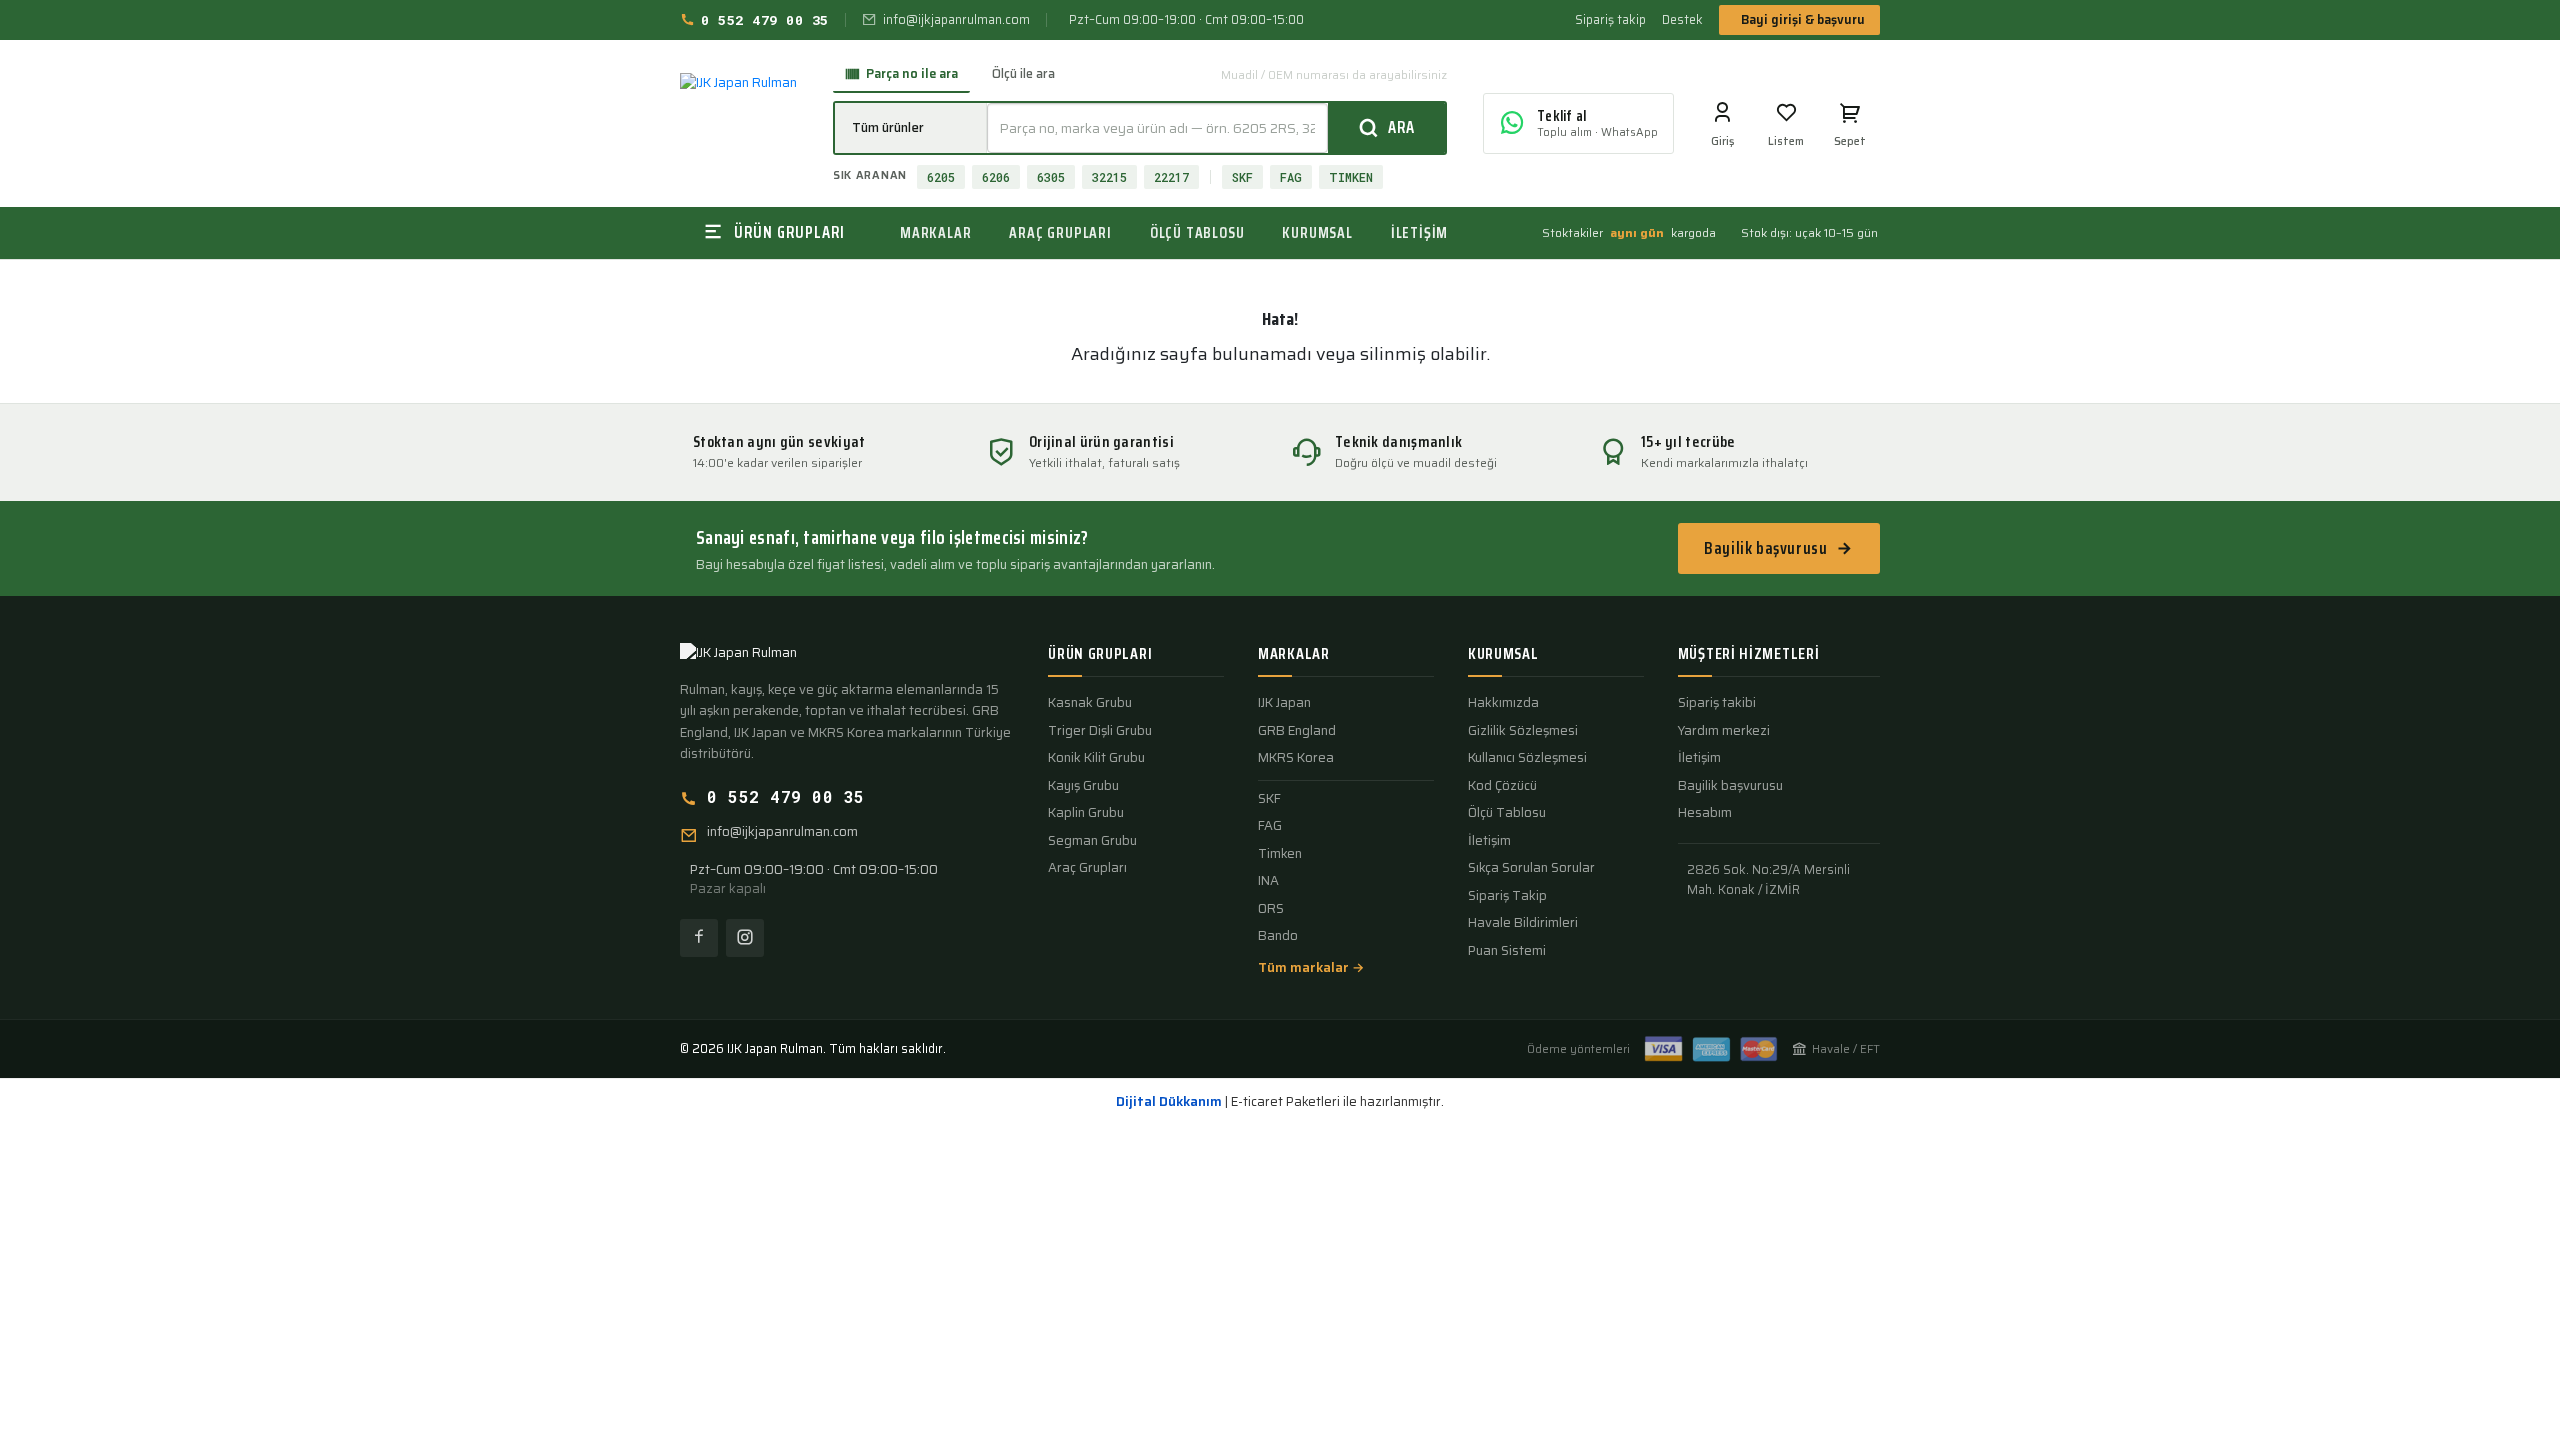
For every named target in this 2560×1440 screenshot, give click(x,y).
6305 (1051, 177)
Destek (1682, 20)
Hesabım (1705, 813)
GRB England (1297, 731)
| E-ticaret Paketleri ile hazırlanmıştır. (1280, 1102)
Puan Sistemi (1507, 951)
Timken (1280, 854)
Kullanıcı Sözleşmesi (1527, 758)
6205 (941, 177)
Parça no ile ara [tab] (912, 73)
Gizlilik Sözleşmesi (1523, 731)
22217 (1171, 177)
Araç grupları (1060, 232)
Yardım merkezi (1724, 731)
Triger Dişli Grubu (1100, 731)
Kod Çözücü (1502, 786)
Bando (1278, 936)
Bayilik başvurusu (1765, 548)
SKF (1242, 177)
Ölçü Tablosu (1507, 813)
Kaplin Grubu (1086, 813)
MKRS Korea (1296, 758)
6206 (996, 177)
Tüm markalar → (1311, 968)
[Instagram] (745, 938)
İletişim (1419, 232)
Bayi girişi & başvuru (1803, 19)
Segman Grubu (1092, 841)
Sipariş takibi (1717, 703)
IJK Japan (1284, 703)
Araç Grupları (1087, 868)
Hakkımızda (1503, 703)
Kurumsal (1317, 232)
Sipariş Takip (1507, 896)
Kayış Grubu (1083, 786)
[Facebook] (699, 938)
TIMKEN (1351, 177)
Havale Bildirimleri (1523, 923)
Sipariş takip (1610, 20)
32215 (1109, 177)
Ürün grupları (1100, 654)
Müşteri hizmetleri (1749, 654)
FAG (1291, 177)
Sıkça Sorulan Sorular (1531, 868)
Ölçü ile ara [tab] (1023, 73)
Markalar (935, 232)
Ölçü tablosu (1197, 232)
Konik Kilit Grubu (1096, 758)
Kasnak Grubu (1090, 703)
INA (1268, 881)
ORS (1271, 909)
